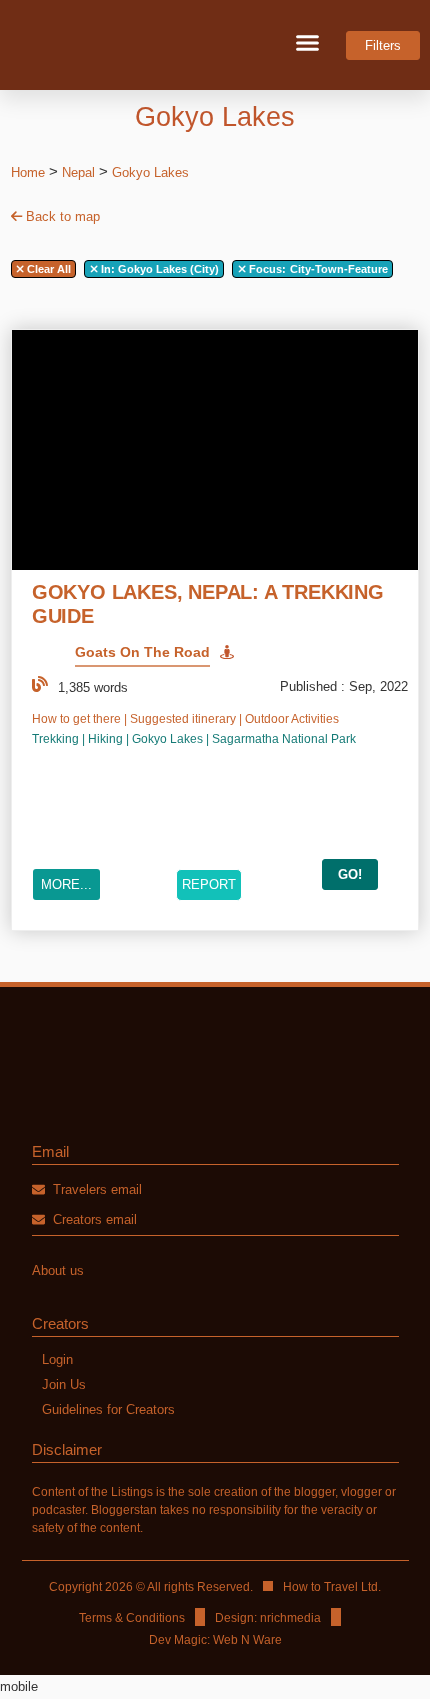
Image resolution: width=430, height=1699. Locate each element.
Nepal (78, 172)
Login (57, 1359)
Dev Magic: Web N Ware (215, 1640)
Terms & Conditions (132, 1618)
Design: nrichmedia (268, 1618)
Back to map (61, 216)
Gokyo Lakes (150, 172)
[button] (308, 42)
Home (28, 172)
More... (66, 884)
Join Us (64, 1384)
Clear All (47, 269)
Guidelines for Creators (108, 1409)
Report (209, 884)
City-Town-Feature (318, 269)
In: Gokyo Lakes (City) (158, 269)
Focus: (267, 269)
